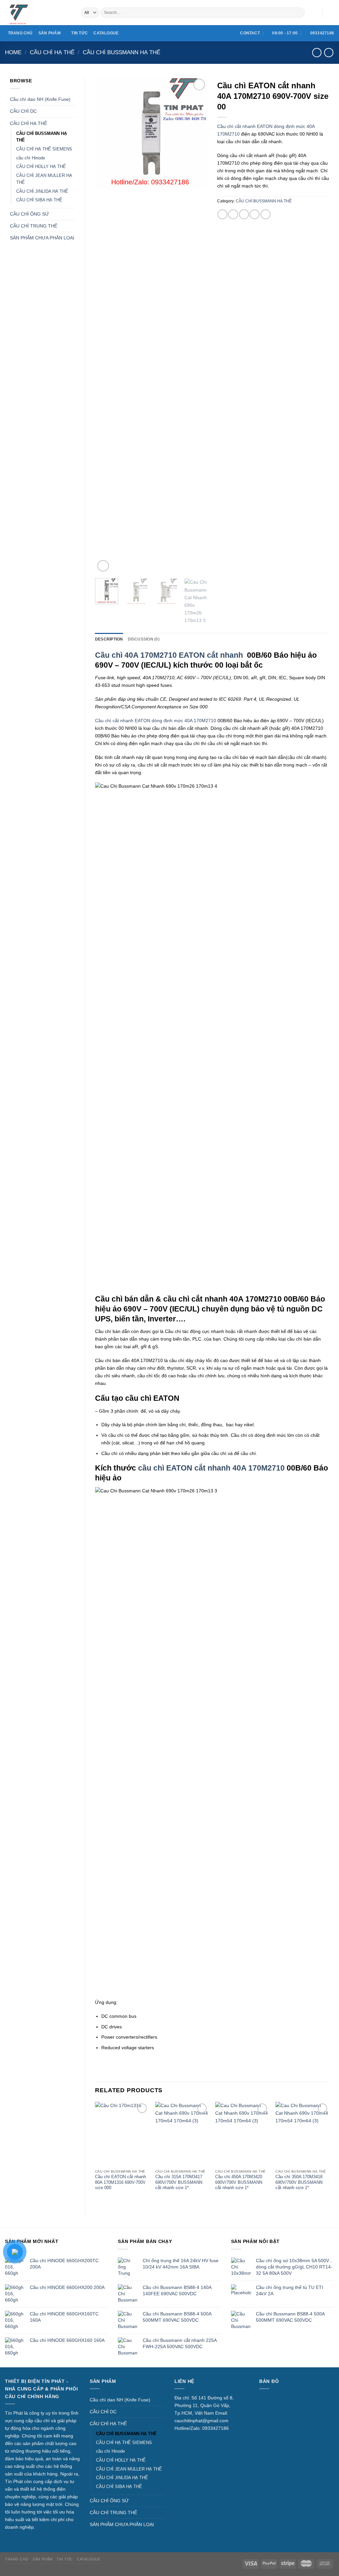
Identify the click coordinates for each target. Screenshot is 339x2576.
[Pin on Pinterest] (255, 214)
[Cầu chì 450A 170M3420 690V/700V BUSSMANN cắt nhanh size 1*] (242, 2134)
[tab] (109, 639)
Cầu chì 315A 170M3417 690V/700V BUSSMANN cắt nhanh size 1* (179, 2182)
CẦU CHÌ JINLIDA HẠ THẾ (42, 191)
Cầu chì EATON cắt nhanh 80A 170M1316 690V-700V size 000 (121, 2182)
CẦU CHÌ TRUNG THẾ (34, 226)
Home (13, 52)
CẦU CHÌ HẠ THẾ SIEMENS (44, 149)
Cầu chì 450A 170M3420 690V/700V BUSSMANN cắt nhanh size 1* (239, 2182)
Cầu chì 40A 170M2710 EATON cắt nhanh (170, 655)
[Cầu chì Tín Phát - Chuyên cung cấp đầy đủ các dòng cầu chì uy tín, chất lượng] (38, 13)
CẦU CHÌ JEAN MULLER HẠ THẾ (44, 179)
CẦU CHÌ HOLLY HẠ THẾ (41, 166)
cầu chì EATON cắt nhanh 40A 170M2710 (212, 1468)
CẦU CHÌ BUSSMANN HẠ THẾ (121, 52)
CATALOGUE (106, 33)
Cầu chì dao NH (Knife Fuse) (40, 99)
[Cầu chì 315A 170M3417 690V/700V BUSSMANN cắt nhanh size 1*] (182, 2134)
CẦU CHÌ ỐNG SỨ (29, 214)
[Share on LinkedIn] (266, 214)
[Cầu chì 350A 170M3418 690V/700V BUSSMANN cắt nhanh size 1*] (302, 2134)
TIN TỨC (79, 33)
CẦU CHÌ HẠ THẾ (52, 52)
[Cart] (331, 13)
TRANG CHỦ (20, 33)
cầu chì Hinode (31, 158)
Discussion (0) (144, 639)
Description (109, 639)
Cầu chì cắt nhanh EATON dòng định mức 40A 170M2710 (156, 721)
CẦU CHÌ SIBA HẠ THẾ (39, 200)
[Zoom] (103, 566)
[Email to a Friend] (244, 214)
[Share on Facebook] (222, 214)
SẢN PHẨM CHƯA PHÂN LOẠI (42, 238)
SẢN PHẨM (49, 33)
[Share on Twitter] (233, 214)
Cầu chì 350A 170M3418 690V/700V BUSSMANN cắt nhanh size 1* (299, 2182)
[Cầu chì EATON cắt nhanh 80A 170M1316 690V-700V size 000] (122, 2134)
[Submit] (299, 13)
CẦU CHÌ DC (23, 111)
